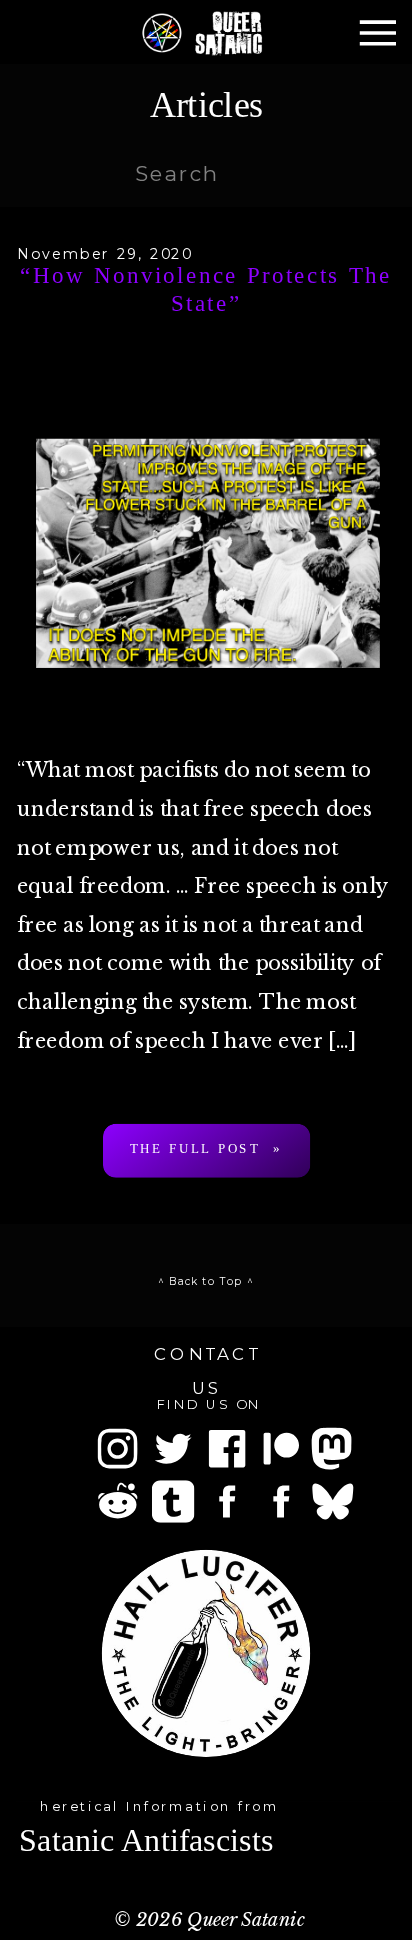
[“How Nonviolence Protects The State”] (208, 553)
